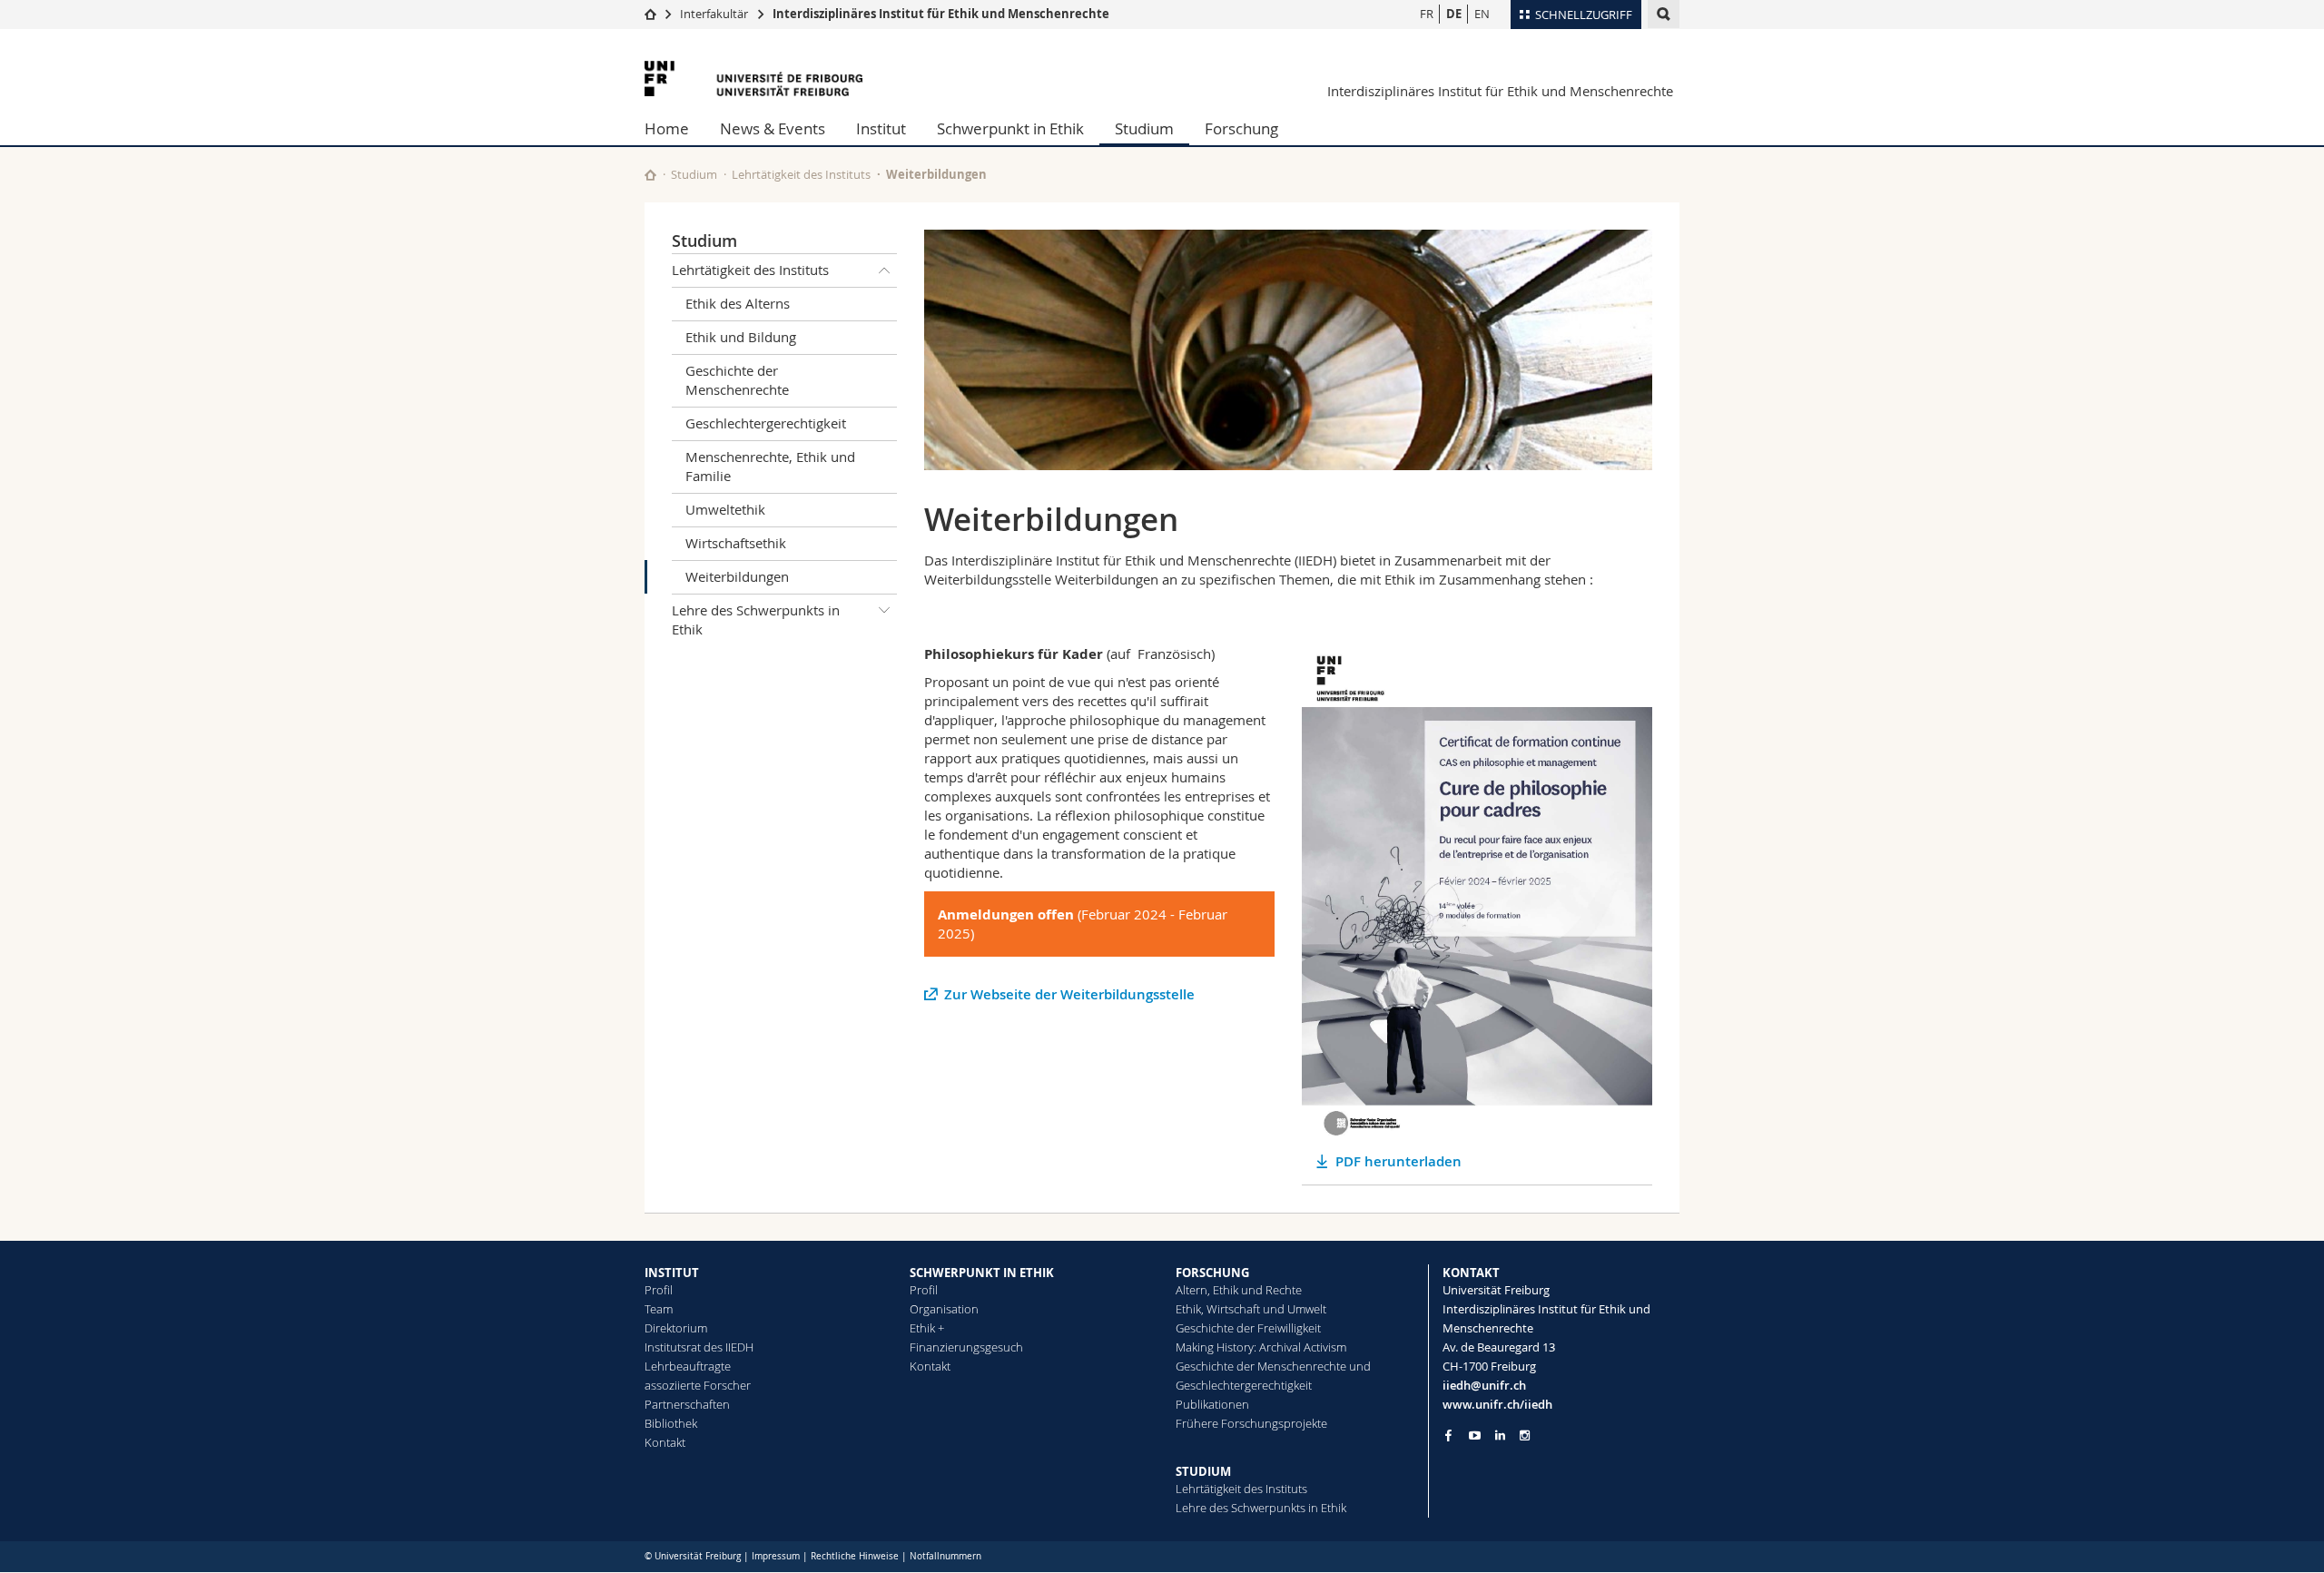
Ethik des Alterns (738, 303)
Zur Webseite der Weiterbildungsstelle (1069, 994)
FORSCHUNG (1212, 1273)
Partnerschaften (687, 1404)
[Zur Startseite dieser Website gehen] (650, 175)
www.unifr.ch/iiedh (1497, 1404)
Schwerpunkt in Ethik (1010, 128)
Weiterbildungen (737, 576)
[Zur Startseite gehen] (650, 14)
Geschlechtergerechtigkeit (766, 423)
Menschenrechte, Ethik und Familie (770, 466)
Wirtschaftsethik (736, 543)
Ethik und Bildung (741, 337)
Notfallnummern (945, 1556)
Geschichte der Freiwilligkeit (1248, 1328)
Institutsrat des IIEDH (699, 1347)
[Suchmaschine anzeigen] (1664, 14)
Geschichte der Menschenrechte (737, 380)
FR (1427, 14)
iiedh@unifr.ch (1484, 1385)
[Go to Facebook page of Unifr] (1448, 1435)
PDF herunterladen (1398, 1161)
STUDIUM (1203, 1471)
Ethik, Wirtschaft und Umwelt (1251, 1309)
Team (659, 1309)
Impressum (776, 1556)
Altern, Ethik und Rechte (1239, 1290)
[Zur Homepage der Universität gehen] (753, 79)
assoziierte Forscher (698, 1385)
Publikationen (1212, 1404)
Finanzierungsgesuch (966, 1347)
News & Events (773, 128)
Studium (1144, 128)
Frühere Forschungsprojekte (1251, 1423)
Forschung (1241, 128)
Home (667, 128)
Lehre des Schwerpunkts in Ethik (756, 619)
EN (1482, 14)
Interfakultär (714, 14)
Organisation (944, 1309)
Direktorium (676, 1328)
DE (1454, 14)
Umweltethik (725, 509)
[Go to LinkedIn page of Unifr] (1500, 1435)
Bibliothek (671, 1423)
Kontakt (665, 1442)
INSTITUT (672, 1273)
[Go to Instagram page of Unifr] (1525, 1435)
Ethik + (927, 1328)
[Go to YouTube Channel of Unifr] (1475, 1435)
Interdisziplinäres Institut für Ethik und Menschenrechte (941, 14)
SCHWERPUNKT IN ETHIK (982, 1273)
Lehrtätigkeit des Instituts (801, 174)
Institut (881, 128)
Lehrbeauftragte (688, 1366)
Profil (659, 1290)
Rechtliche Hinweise (855, 1556)
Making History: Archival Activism (1261, 1347)
